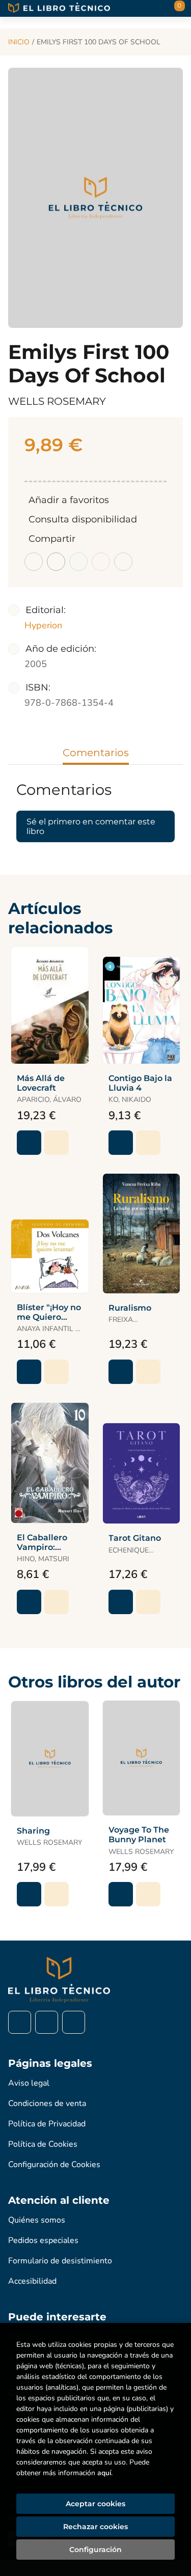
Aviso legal (29, 2083)
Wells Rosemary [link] (57, 401)
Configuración (95, 2550)
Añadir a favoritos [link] (69, 500)
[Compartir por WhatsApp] (78, 562)
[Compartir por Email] (101, 562)
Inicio (19, 42)
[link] (57, 1143)
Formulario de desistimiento (60, 2261)
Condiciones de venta (47, 2103)
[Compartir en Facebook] (34, 562)
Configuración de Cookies (54, 2165)
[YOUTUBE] (74, 2022)
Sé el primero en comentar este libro (91, 826)
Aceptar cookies (95, 2504)
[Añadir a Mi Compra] (29, 1143)
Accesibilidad (32, 2281)
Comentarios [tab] (96, 753)
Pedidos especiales (43, 2240)
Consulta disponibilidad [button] (83, 519)
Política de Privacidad (47, 2124)
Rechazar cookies (95, 2527)
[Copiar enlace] (123, 562)
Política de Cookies (43, 2144)
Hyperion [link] (43, 625)
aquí (104, 2473)
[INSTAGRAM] (47, 2022)
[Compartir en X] (56, 562)
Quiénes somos (37, 2220)
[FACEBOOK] (20, 2022)
